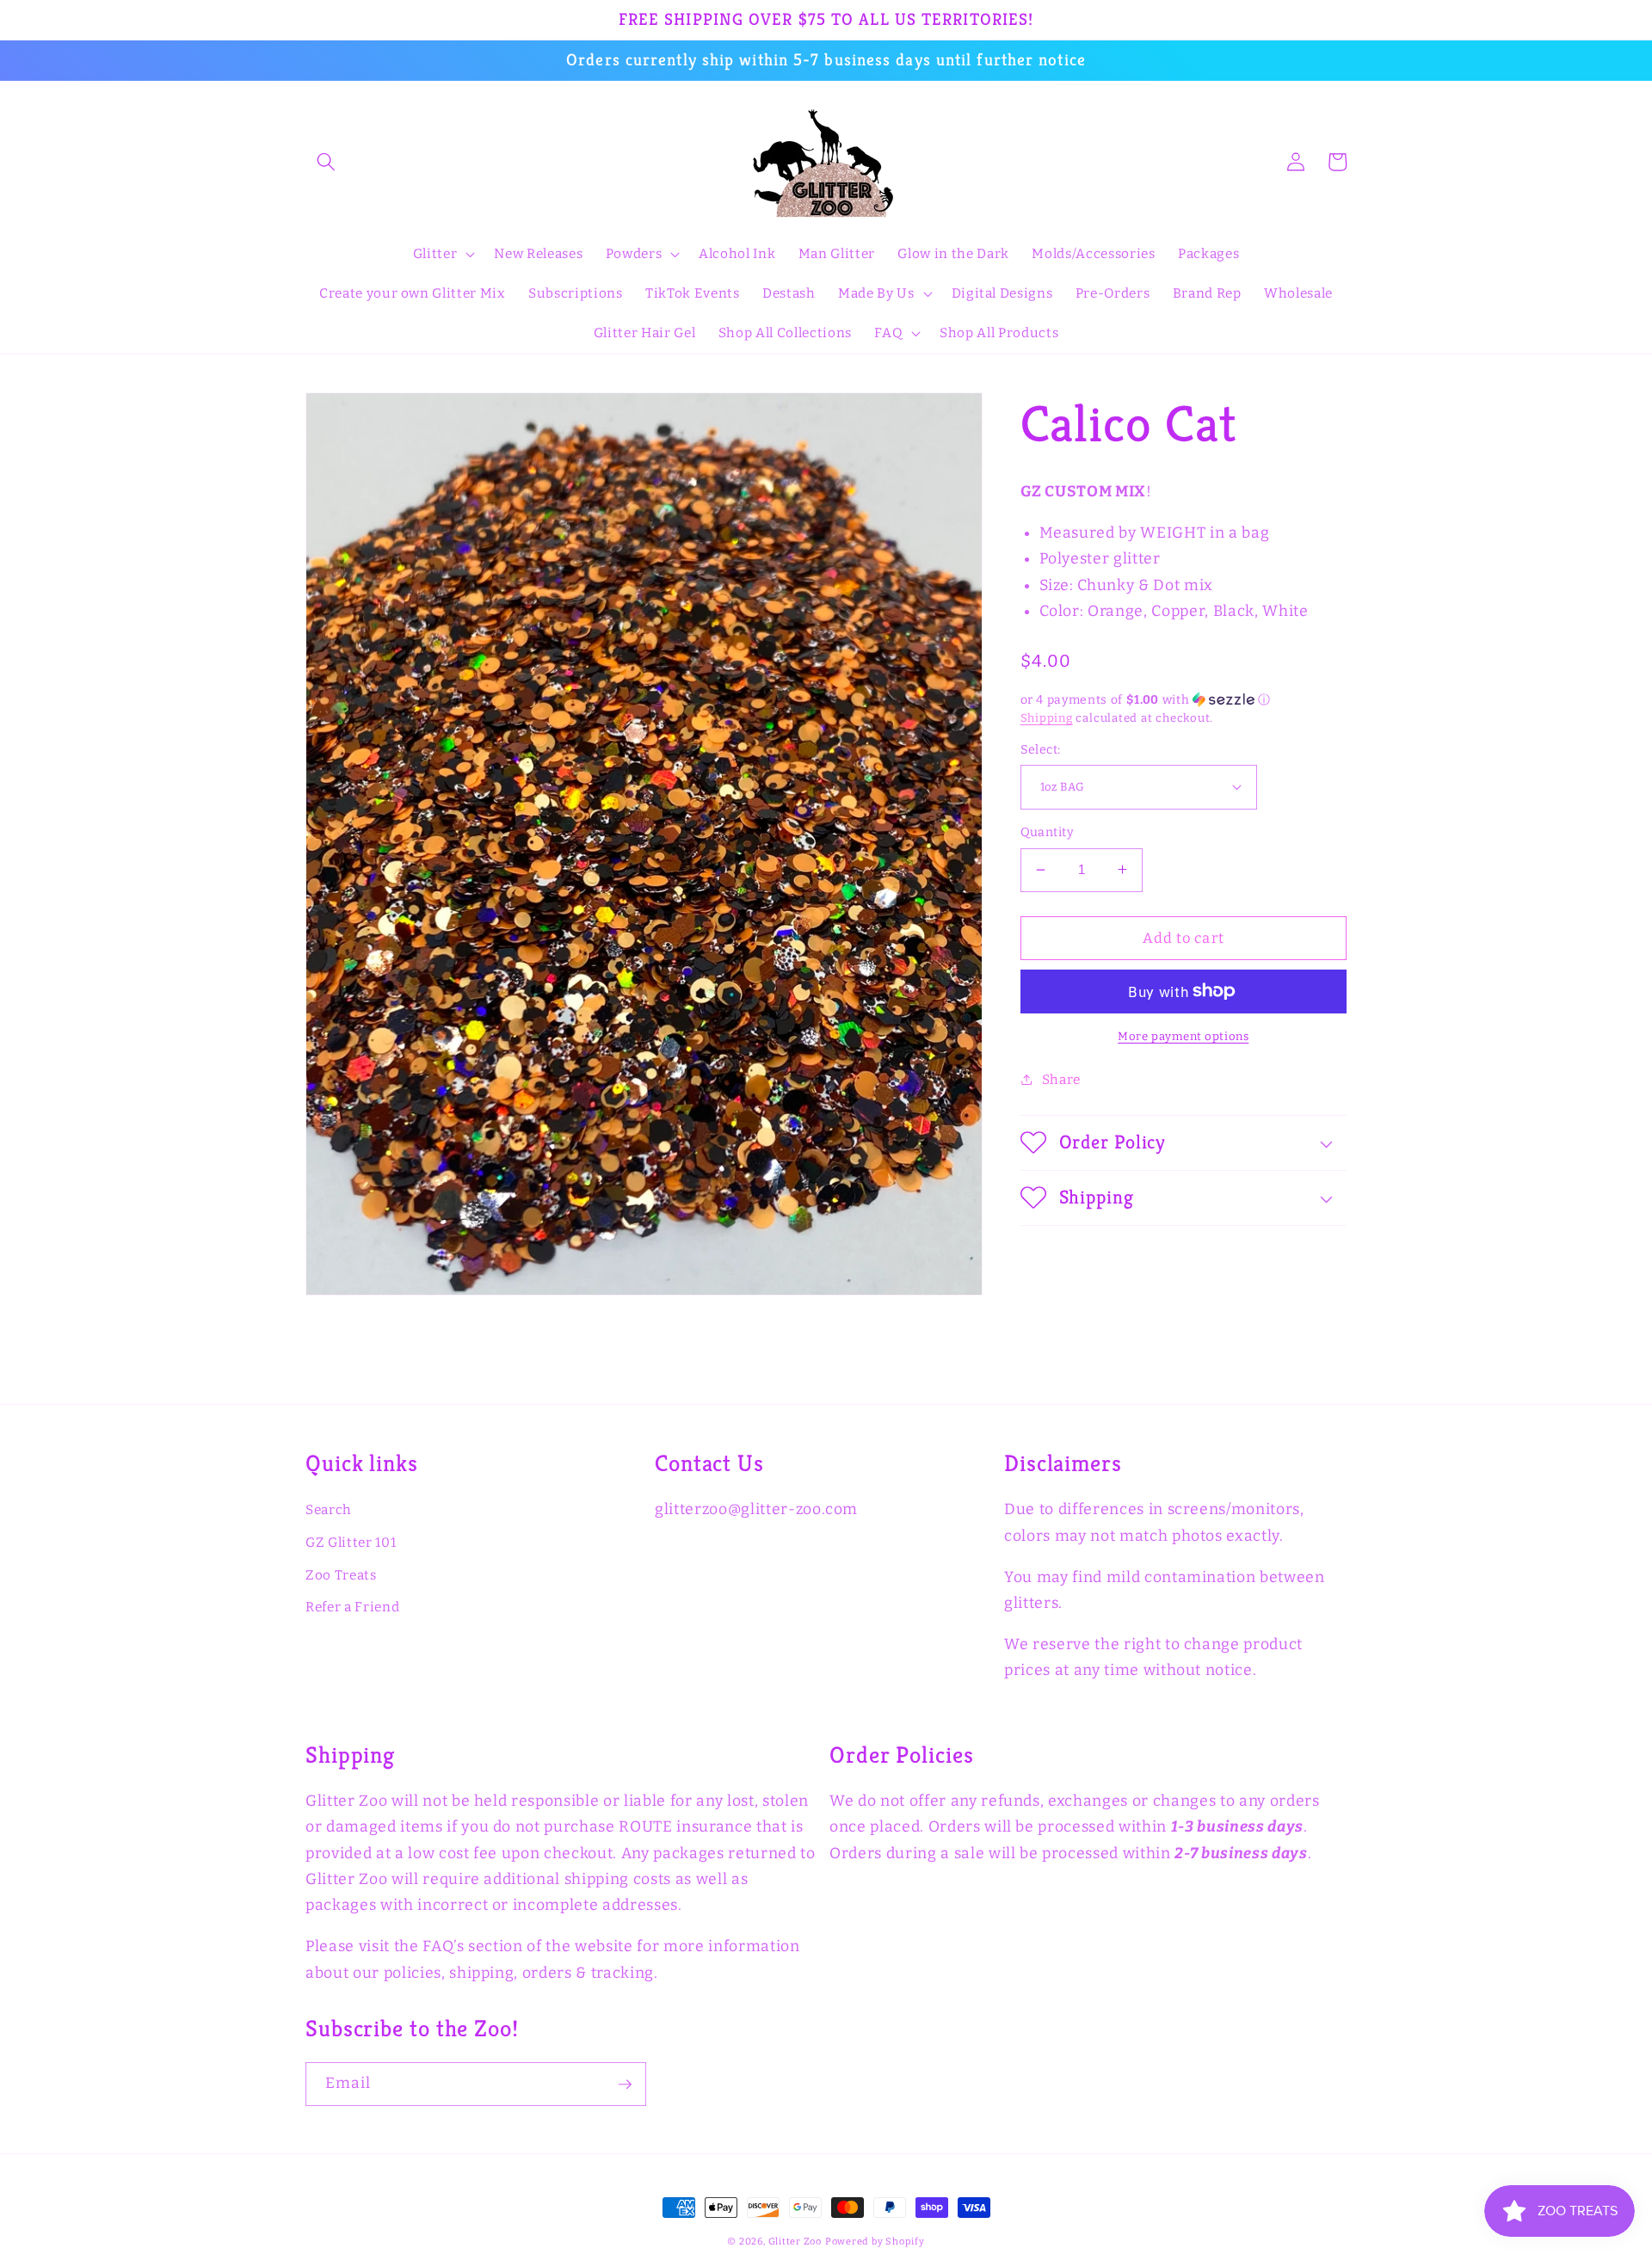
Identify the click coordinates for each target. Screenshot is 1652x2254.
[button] (326, 162)
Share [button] (1061, 1079)
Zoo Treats (341, 1575)
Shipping (1047, 717)
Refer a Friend (352, 1607)
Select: (1041, 749)
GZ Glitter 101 (351, 1543)
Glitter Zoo (795, 2242)
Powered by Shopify (875, 2242)
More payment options (1183, 1036)
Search (329, 1510)
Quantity (1048, 832)
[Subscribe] (625, 2085)
